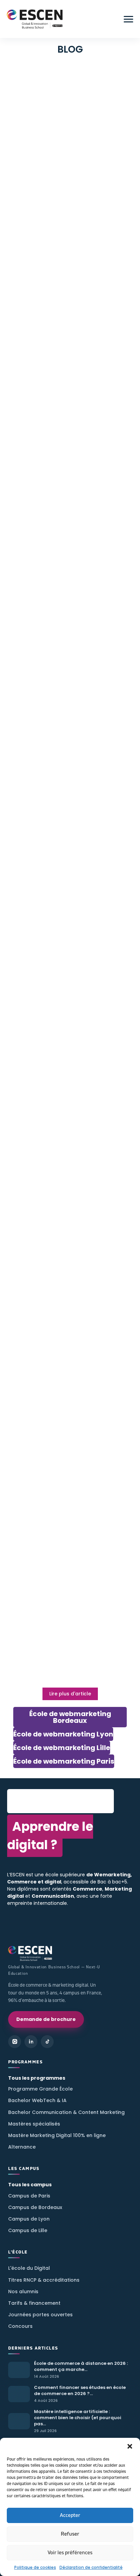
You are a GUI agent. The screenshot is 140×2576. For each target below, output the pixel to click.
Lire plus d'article (70, 1694)
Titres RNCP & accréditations (44, 2280)
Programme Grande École (40, 2089)
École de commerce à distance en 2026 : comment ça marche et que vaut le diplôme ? (69, 83)
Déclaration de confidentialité (91, 2567)
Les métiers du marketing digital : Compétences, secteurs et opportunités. (69, 1628)
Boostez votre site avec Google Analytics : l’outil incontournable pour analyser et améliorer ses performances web (68, 1431)
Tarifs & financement (34, 2303)
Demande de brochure (46, 2019)
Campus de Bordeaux (35, 2207)
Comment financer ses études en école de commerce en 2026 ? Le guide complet (70, 150)
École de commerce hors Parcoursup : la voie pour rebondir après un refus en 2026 (66, 669)
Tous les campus (30, 2185)
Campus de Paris (29, 2196)
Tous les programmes (37, 2078)
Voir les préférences (70, 2553)
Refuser (70, 2534)
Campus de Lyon (29, 2219)
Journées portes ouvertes (40, 2315)
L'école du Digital (29, 2268)
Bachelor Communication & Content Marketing (66, 2112)
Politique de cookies (35, 2567)
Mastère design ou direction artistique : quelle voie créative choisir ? (65, 290)
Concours (20, 2326)
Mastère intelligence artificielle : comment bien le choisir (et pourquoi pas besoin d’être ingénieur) (67, 220)
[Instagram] (15, 2042)
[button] (130, 2446)
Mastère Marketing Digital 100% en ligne (57, 2135)
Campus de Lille (28, 2230)
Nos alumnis (23, 2292)
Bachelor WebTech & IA (37, 2100)
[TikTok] (47, 2042)
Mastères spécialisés (34, 2124)
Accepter (70, 2515)
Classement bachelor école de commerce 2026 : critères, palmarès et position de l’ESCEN (67, 819)
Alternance (22, 2147)
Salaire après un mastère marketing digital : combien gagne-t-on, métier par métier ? (68, 429)
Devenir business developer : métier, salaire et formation (61, 543)
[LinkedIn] (31, 2042)
